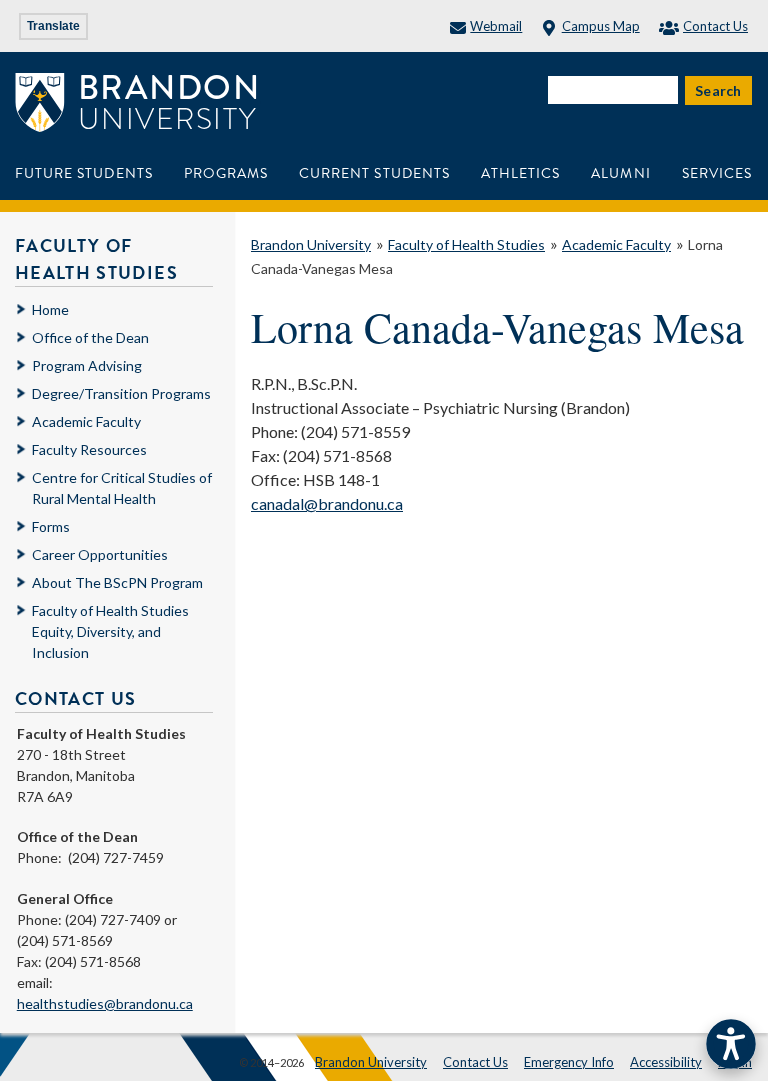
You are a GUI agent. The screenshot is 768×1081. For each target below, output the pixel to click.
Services (717, 173)
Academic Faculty (616, 244)
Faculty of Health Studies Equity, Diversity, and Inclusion (110, 631)
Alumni (620, 173)
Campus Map (600, 26)
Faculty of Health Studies (466, 244)
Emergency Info (569, 1062)
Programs (226, 173)
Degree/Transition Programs (121, 393)
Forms (51, 526)
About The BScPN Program (117, 582)
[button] (731, 1044)
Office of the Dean (90, 337)
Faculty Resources (89, 449)
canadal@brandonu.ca (327, 503)
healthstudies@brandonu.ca (105, 1003)
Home (50, 309)
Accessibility (666, 1062)
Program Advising (87, 365)
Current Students (374, 173)
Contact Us (715, 26)
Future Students (84, 173)
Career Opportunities (100, 554)
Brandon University (311, 244)
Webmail (496, 26)
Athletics (520, 173)
